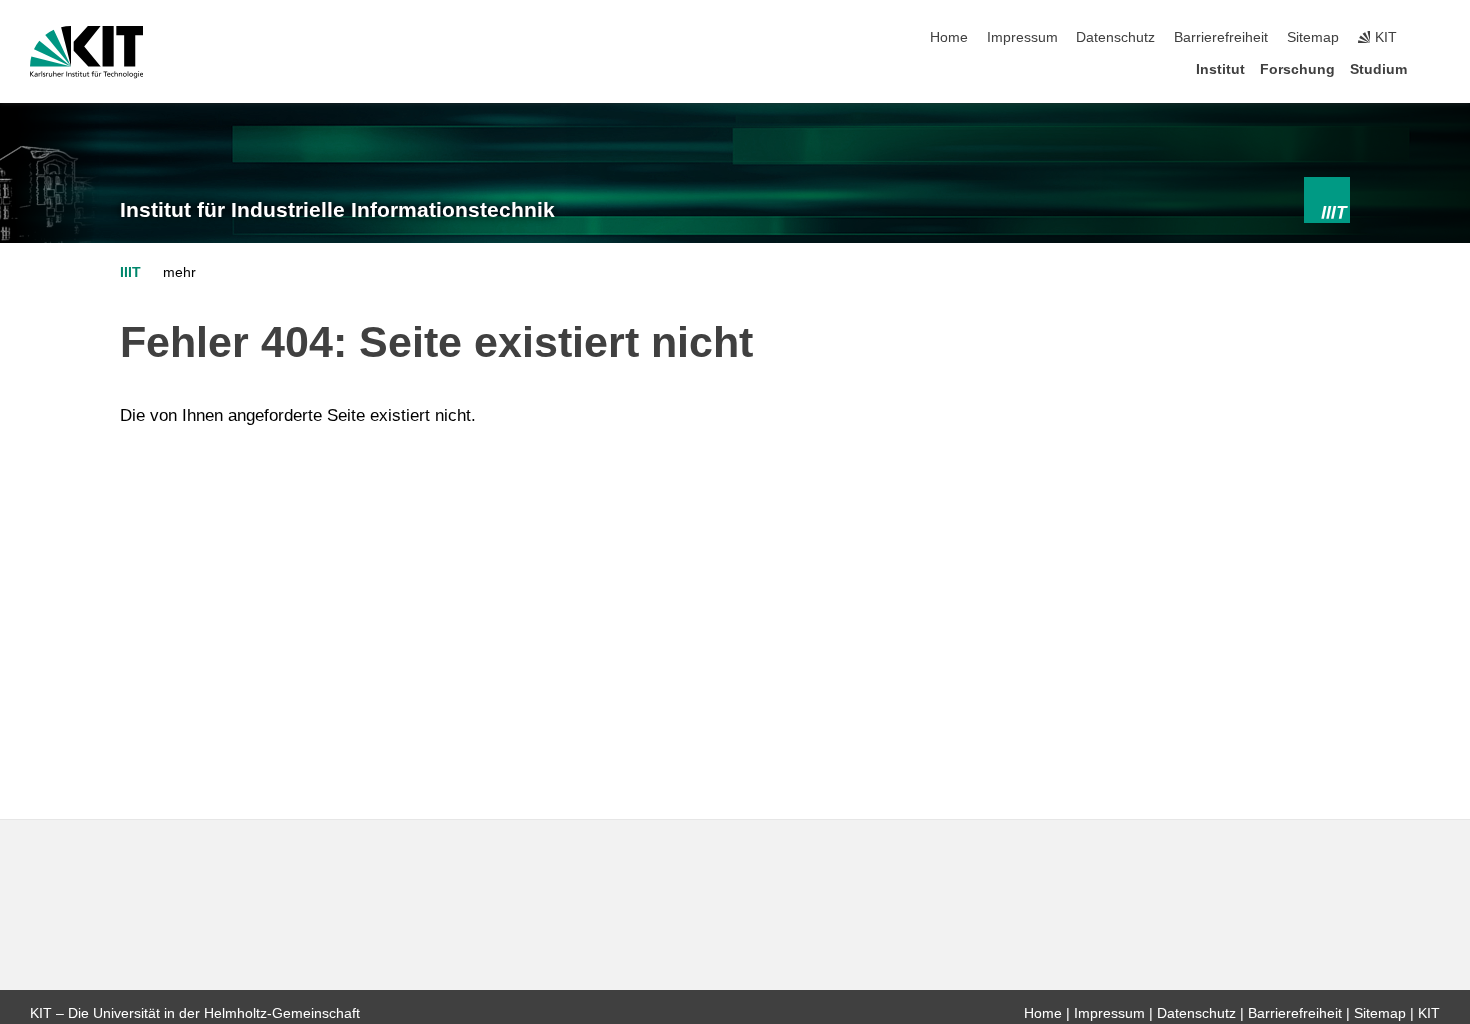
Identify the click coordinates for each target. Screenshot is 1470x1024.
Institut (1220, 69)
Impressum (1022, 37)
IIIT (130, 272)
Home (949, 37)
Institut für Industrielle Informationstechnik (337, 210)
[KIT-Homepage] (86, 52)
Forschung (1297, 69)
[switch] (1434, 38)
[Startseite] (1434, 68)
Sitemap (1313, 37)
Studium (1378, 69)
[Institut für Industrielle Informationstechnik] (1327, 200)
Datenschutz (1115, 37)
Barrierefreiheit (1221, 37)
